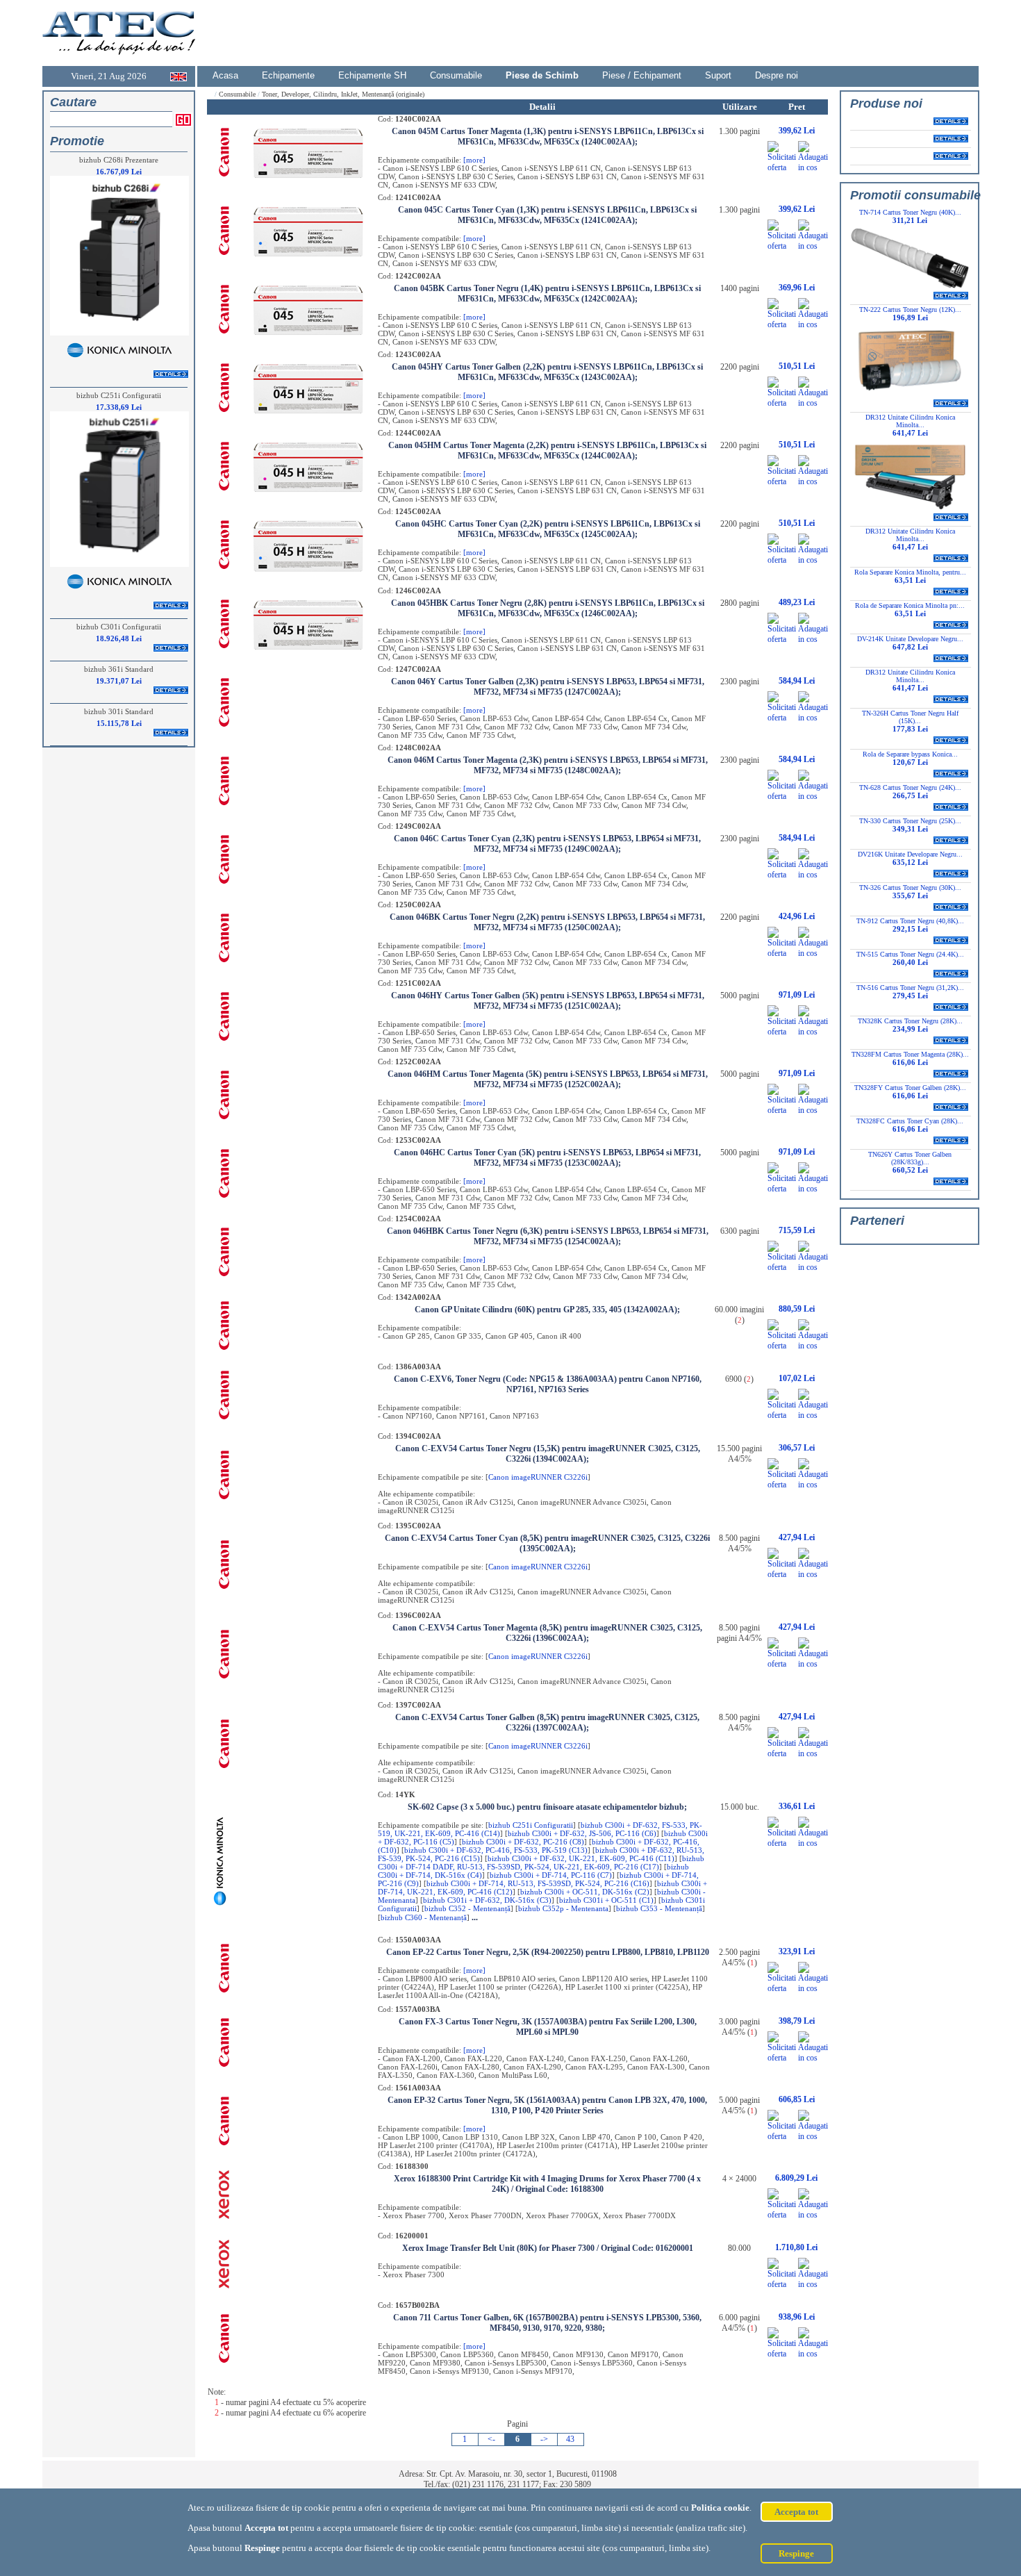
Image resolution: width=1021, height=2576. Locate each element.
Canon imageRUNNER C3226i (538, 1477)
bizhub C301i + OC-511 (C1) (606, 1900)
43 (570, 2439)
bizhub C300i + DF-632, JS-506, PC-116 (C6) (582, 1833)
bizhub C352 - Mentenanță (467, 1908)
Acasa (225, 75)
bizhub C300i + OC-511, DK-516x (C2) (585, 1892)
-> (544, 2439)
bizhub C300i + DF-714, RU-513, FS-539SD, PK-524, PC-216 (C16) (538, 1883)
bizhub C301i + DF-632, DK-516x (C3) (487, 1900)
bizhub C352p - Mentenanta (563, 1908)
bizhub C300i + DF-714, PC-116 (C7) (551, 1875)
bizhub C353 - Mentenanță (659, 1908)
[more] (474, 160)
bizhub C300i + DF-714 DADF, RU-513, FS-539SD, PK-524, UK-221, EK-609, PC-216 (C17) (541, 1863)
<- (491, 2439)
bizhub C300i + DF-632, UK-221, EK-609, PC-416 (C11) (581, 1858)
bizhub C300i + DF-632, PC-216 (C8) (523, 1842)
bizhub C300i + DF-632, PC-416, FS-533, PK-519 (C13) (496, 1850)
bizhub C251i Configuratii (531, 1825)
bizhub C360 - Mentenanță (424, 1917)
